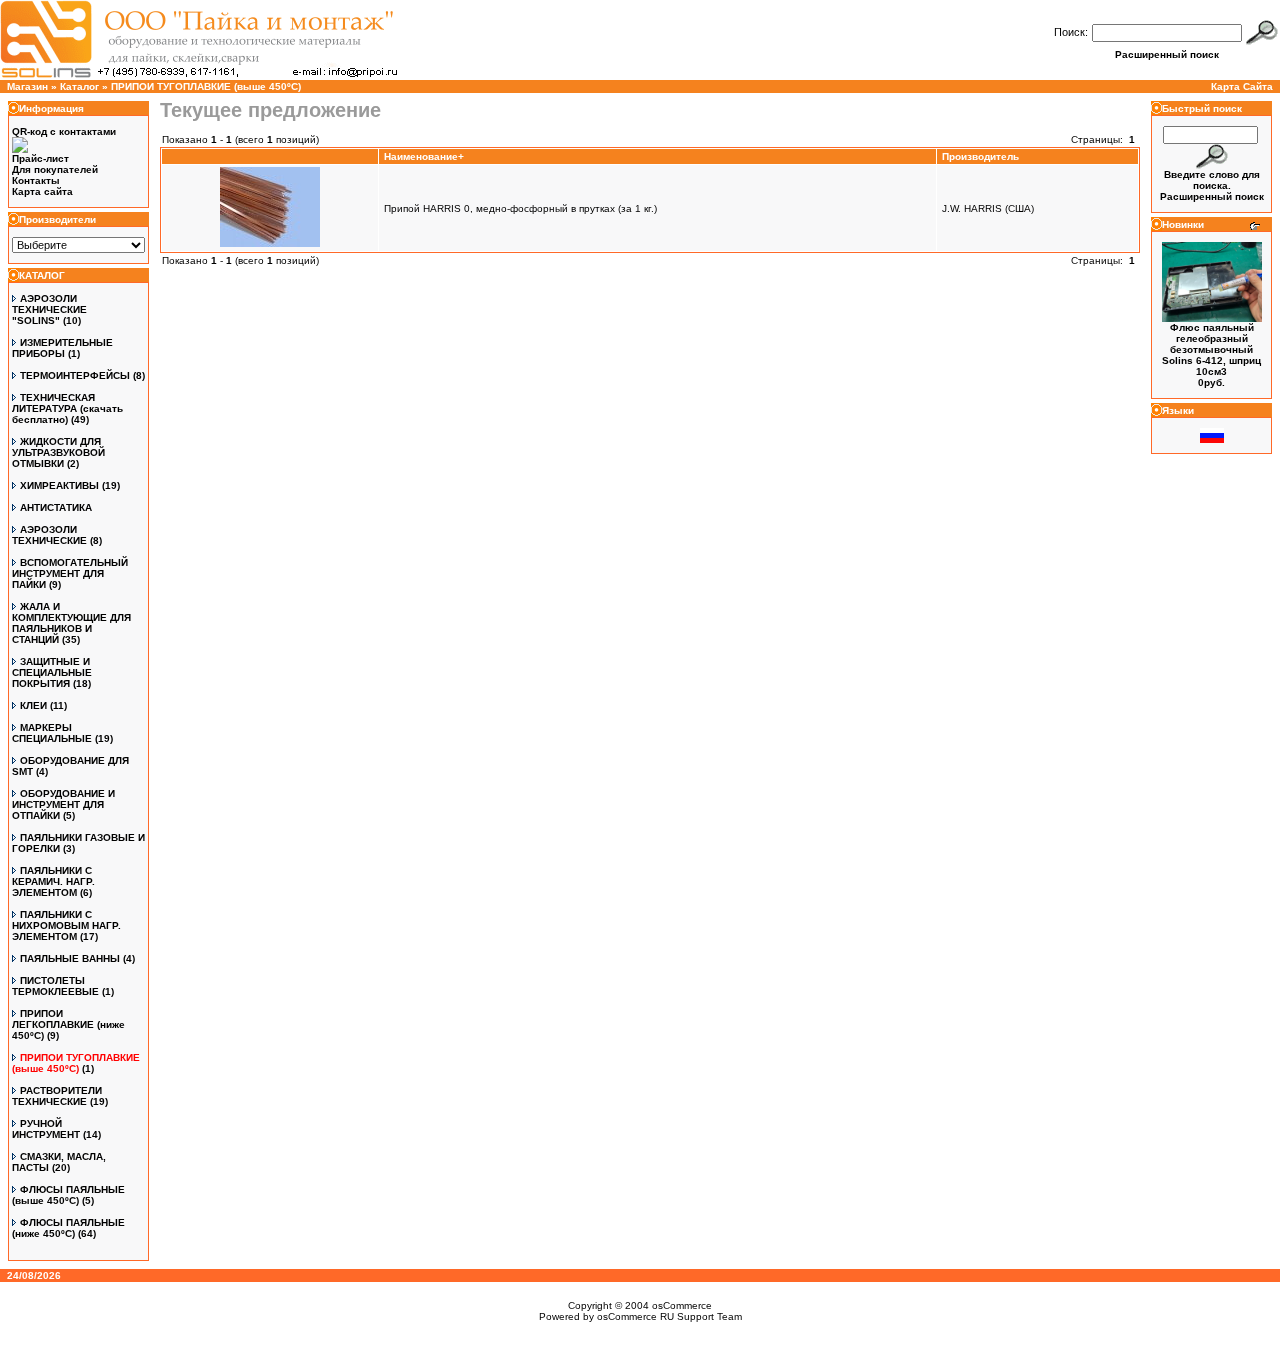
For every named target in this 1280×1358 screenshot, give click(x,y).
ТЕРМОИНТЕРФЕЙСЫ (75, 375)
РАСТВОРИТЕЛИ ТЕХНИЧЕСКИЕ (57, 1096)
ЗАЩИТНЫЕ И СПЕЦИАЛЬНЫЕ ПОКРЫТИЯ (52, 672)
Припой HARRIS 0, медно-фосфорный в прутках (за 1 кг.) (520, 208)
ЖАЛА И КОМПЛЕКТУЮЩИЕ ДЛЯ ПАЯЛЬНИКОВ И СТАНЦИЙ (71, 623)
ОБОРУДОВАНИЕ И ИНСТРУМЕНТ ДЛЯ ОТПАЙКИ (63, 804)
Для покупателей (55, 169)
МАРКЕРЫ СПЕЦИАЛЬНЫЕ (52, 733)
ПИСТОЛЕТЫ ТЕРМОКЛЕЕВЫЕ (55, 986)
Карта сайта (42, 191)
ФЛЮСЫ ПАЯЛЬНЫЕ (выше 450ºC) (68, 1195)
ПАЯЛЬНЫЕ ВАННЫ (70, 958)
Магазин (27, 86)
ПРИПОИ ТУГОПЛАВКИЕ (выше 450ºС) (206, 86)
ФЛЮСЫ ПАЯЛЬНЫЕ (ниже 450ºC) (68, 1228)
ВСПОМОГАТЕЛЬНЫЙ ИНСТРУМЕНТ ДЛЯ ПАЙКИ (70, 573)
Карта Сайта (1242, 86)
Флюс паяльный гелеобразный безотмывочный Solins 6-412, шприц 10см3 (1211, 349)
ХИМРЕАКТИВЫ (59, 485)
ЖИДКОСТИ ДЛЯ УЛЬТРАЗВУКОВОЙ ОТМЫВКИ (58, 452)
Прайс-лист (40, 158)
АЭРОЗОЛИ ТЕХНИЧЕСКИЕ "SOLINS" (49, 309)
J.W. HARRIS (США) (988, 208)
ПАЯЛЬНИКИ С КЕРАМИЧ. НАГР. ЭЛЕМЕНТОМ (53, 881)
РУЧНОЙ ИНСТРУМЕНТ (46, 1129)
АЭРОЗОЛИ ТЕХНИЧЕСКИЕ (49, 535)
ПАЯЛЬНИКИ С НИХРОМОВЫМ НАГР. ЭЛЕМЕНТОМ (66, 925)
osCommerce (682, 1305)
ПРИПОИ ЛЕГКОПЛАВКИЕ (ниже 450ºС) (68, 1024)
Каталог (79, 86)
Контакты (36, 180)
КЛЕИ (33, 705)
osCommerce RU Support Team (669, 1316)
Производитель (980, 156)
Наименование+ (424, 156)
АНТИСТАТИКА (56, 507)
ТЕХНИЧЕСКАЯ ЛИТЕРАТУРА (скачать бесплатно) (67, 408)
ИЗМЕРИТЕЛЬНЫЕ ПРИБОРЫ (62, 348)
